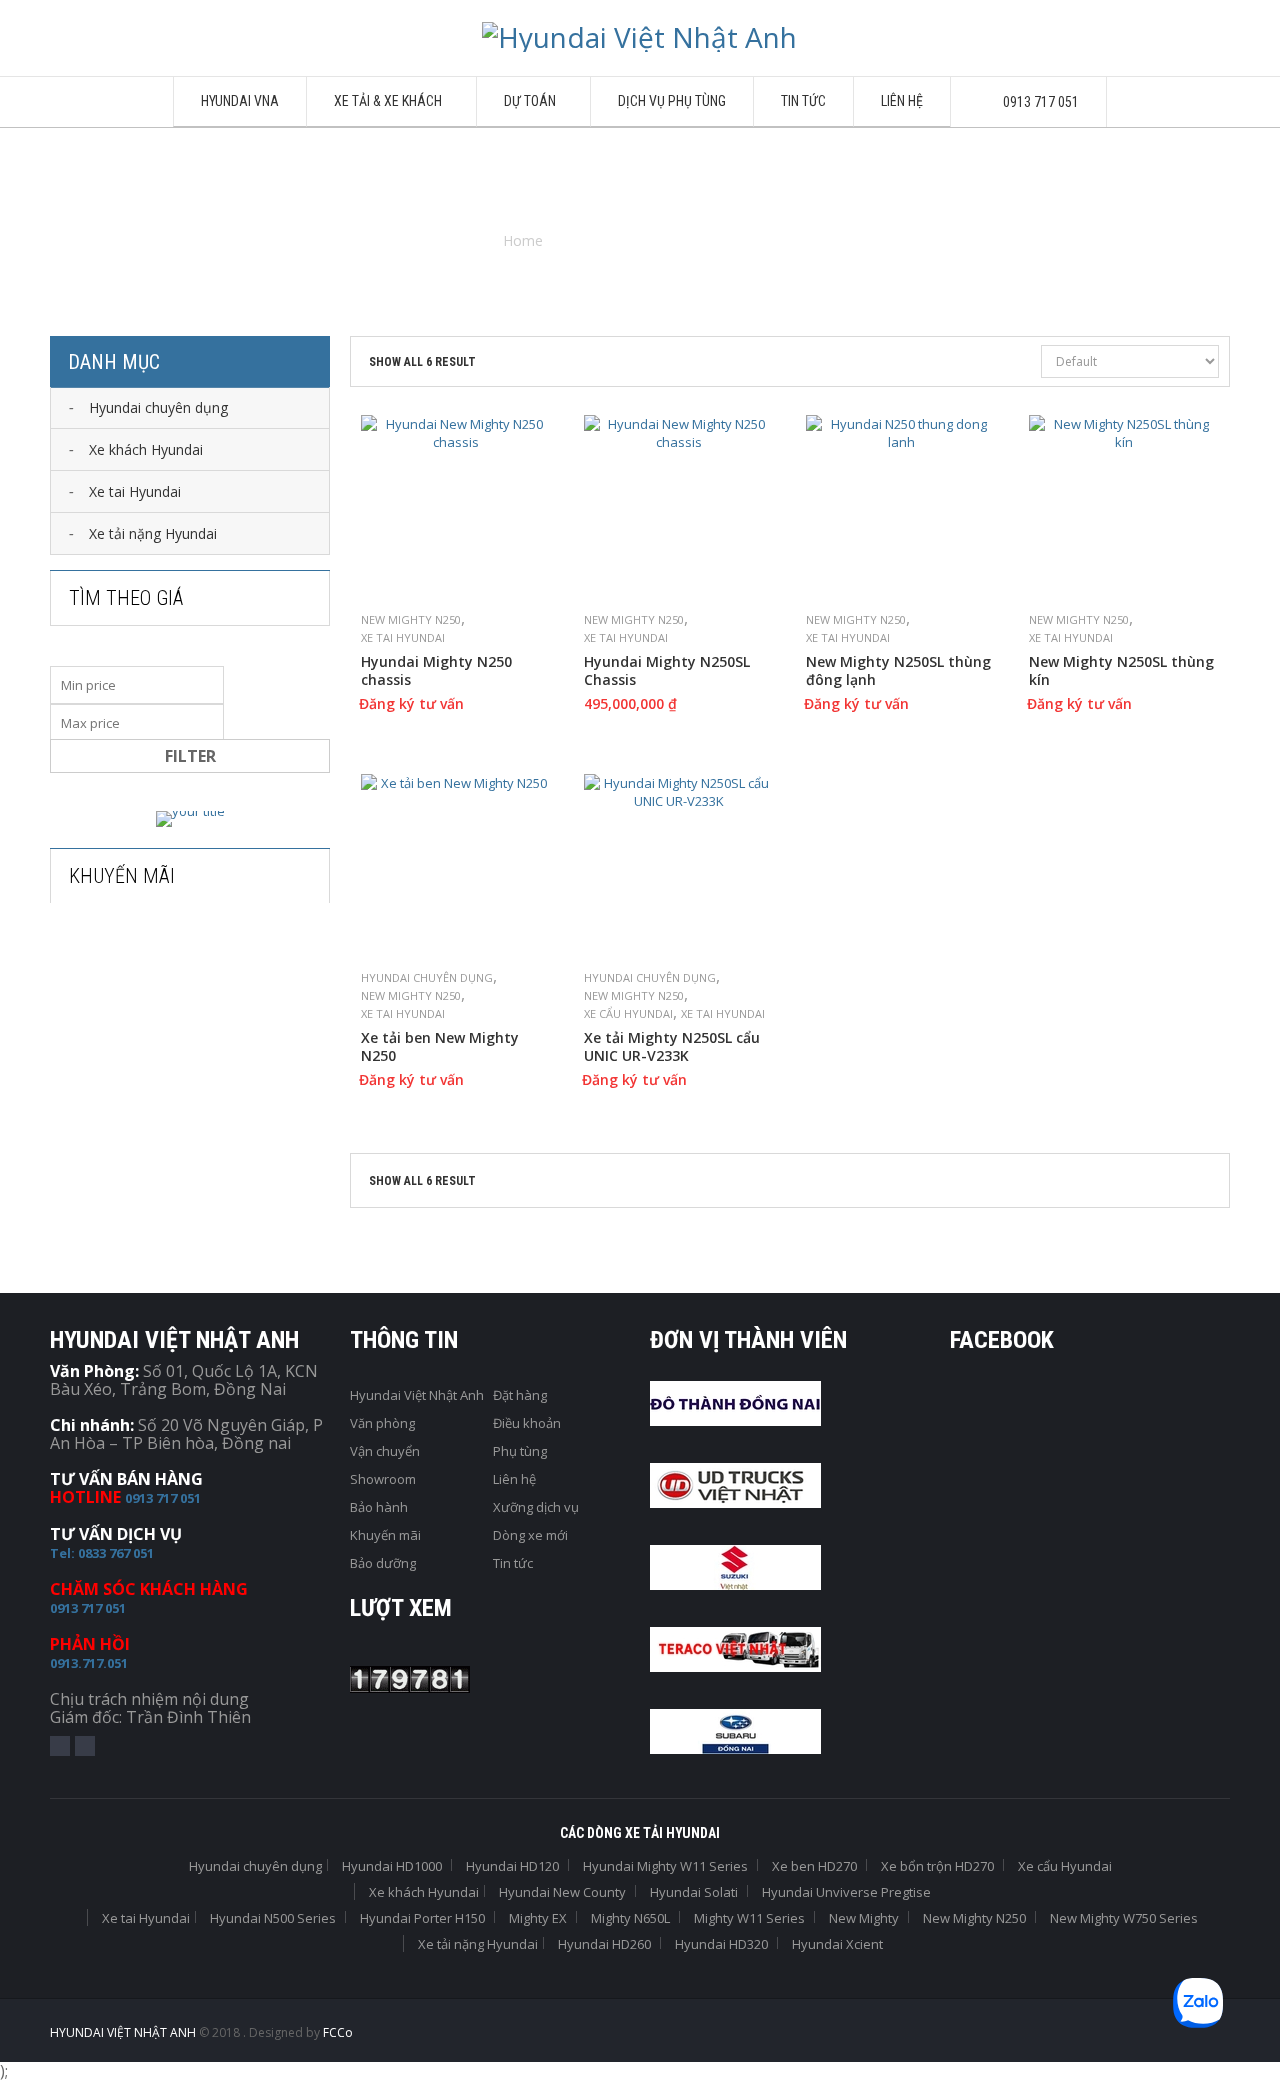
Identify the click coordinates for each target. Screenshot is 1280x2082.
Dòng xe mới (530, 1535)
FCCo (338, 2032)
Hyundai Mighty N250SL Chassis (667, 671)
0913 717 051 (163, 1498)
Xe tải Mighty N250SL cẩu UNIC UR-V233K (672, 1047)
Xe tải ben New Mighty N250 (440, 1047)
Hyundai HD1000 (392, 1866)
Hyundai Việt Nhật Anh (417, 1395)
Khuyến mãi (385, 1535)
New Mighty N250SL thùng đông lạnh (898, 671)
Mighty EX (538, 1918)
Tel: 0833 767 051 (102, 1553)
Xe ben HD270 (814, 1866)
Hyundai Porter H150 (422, 1918)
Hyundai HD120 (512, 1866)
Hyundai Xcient (837, 1944)
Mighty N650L (630, 1918)
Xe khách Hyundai (424, 1892)
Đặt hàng (520, 1395)
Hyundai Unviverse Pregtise (846, 1892)
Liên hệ (514, 1479)
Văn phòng (382, 1423)
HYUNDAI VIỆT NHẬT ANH (124, 2032)
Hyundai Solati (694, 1892)
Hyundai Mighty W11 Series (665, 1866)
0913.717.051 (89, 1663)
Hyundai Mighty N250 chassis (436, 671)
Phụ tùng (520, 1451)
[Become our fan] (60, 1746)
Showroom (383, 1479)
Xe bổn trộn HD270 (937, 1866)
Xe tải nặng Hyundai (478, 1944)
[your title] (190, 819)
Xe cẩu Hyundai (628, 1013)
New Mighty (864, 1918)
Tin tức (513, 1563)
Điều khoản (527, 1423)
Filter (190, 756)
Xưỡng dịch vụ (536, 1507)
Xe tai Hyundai (403, 637)
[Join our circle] (85, 1746)
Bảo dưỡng (383, 1563)
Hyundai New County (562, 1892)
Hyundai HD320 (721, 1944)
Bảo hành (379, 1507)
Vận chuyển (385, 1451)
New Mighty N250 (411, 619)
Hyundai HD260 (604, 1944)
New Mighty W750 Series (1124, 1918)
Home (523, 240)
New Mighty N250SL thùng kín (1121, 671)
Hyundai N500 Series (273, 1918)
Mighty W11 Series (749, 1918)
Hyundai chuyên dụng (427, 977)
